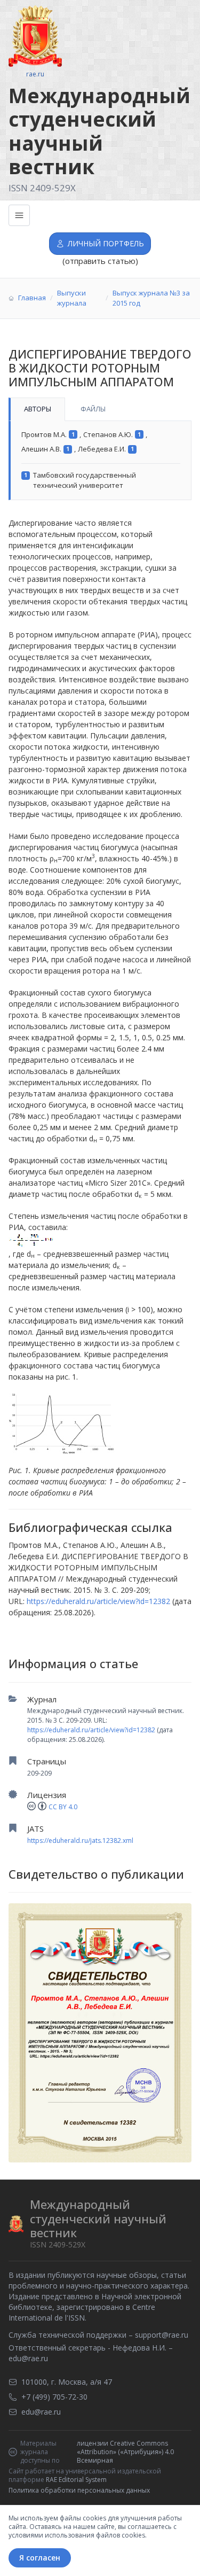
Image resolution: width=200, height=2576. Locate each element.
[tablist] (100, 409)
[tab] (37, 409)
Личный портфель (106, 243)
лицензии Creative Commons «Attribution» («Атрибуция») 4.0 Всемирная (125, 2452)
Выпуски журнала (72, 298)
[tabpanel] (100, 461)
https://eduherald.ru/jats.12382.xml (80, 1840)
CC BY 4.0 (63, 1807)
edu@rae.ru (28, 2358)
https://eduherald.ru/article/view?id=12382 (91, 1730)
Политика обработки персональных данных (79, 2490)
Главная (32, 298)
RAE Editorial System (76, 2480)
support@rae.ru (162, 2335)
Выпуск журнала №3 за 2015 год (151, 298)
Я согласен (40, 2558)
